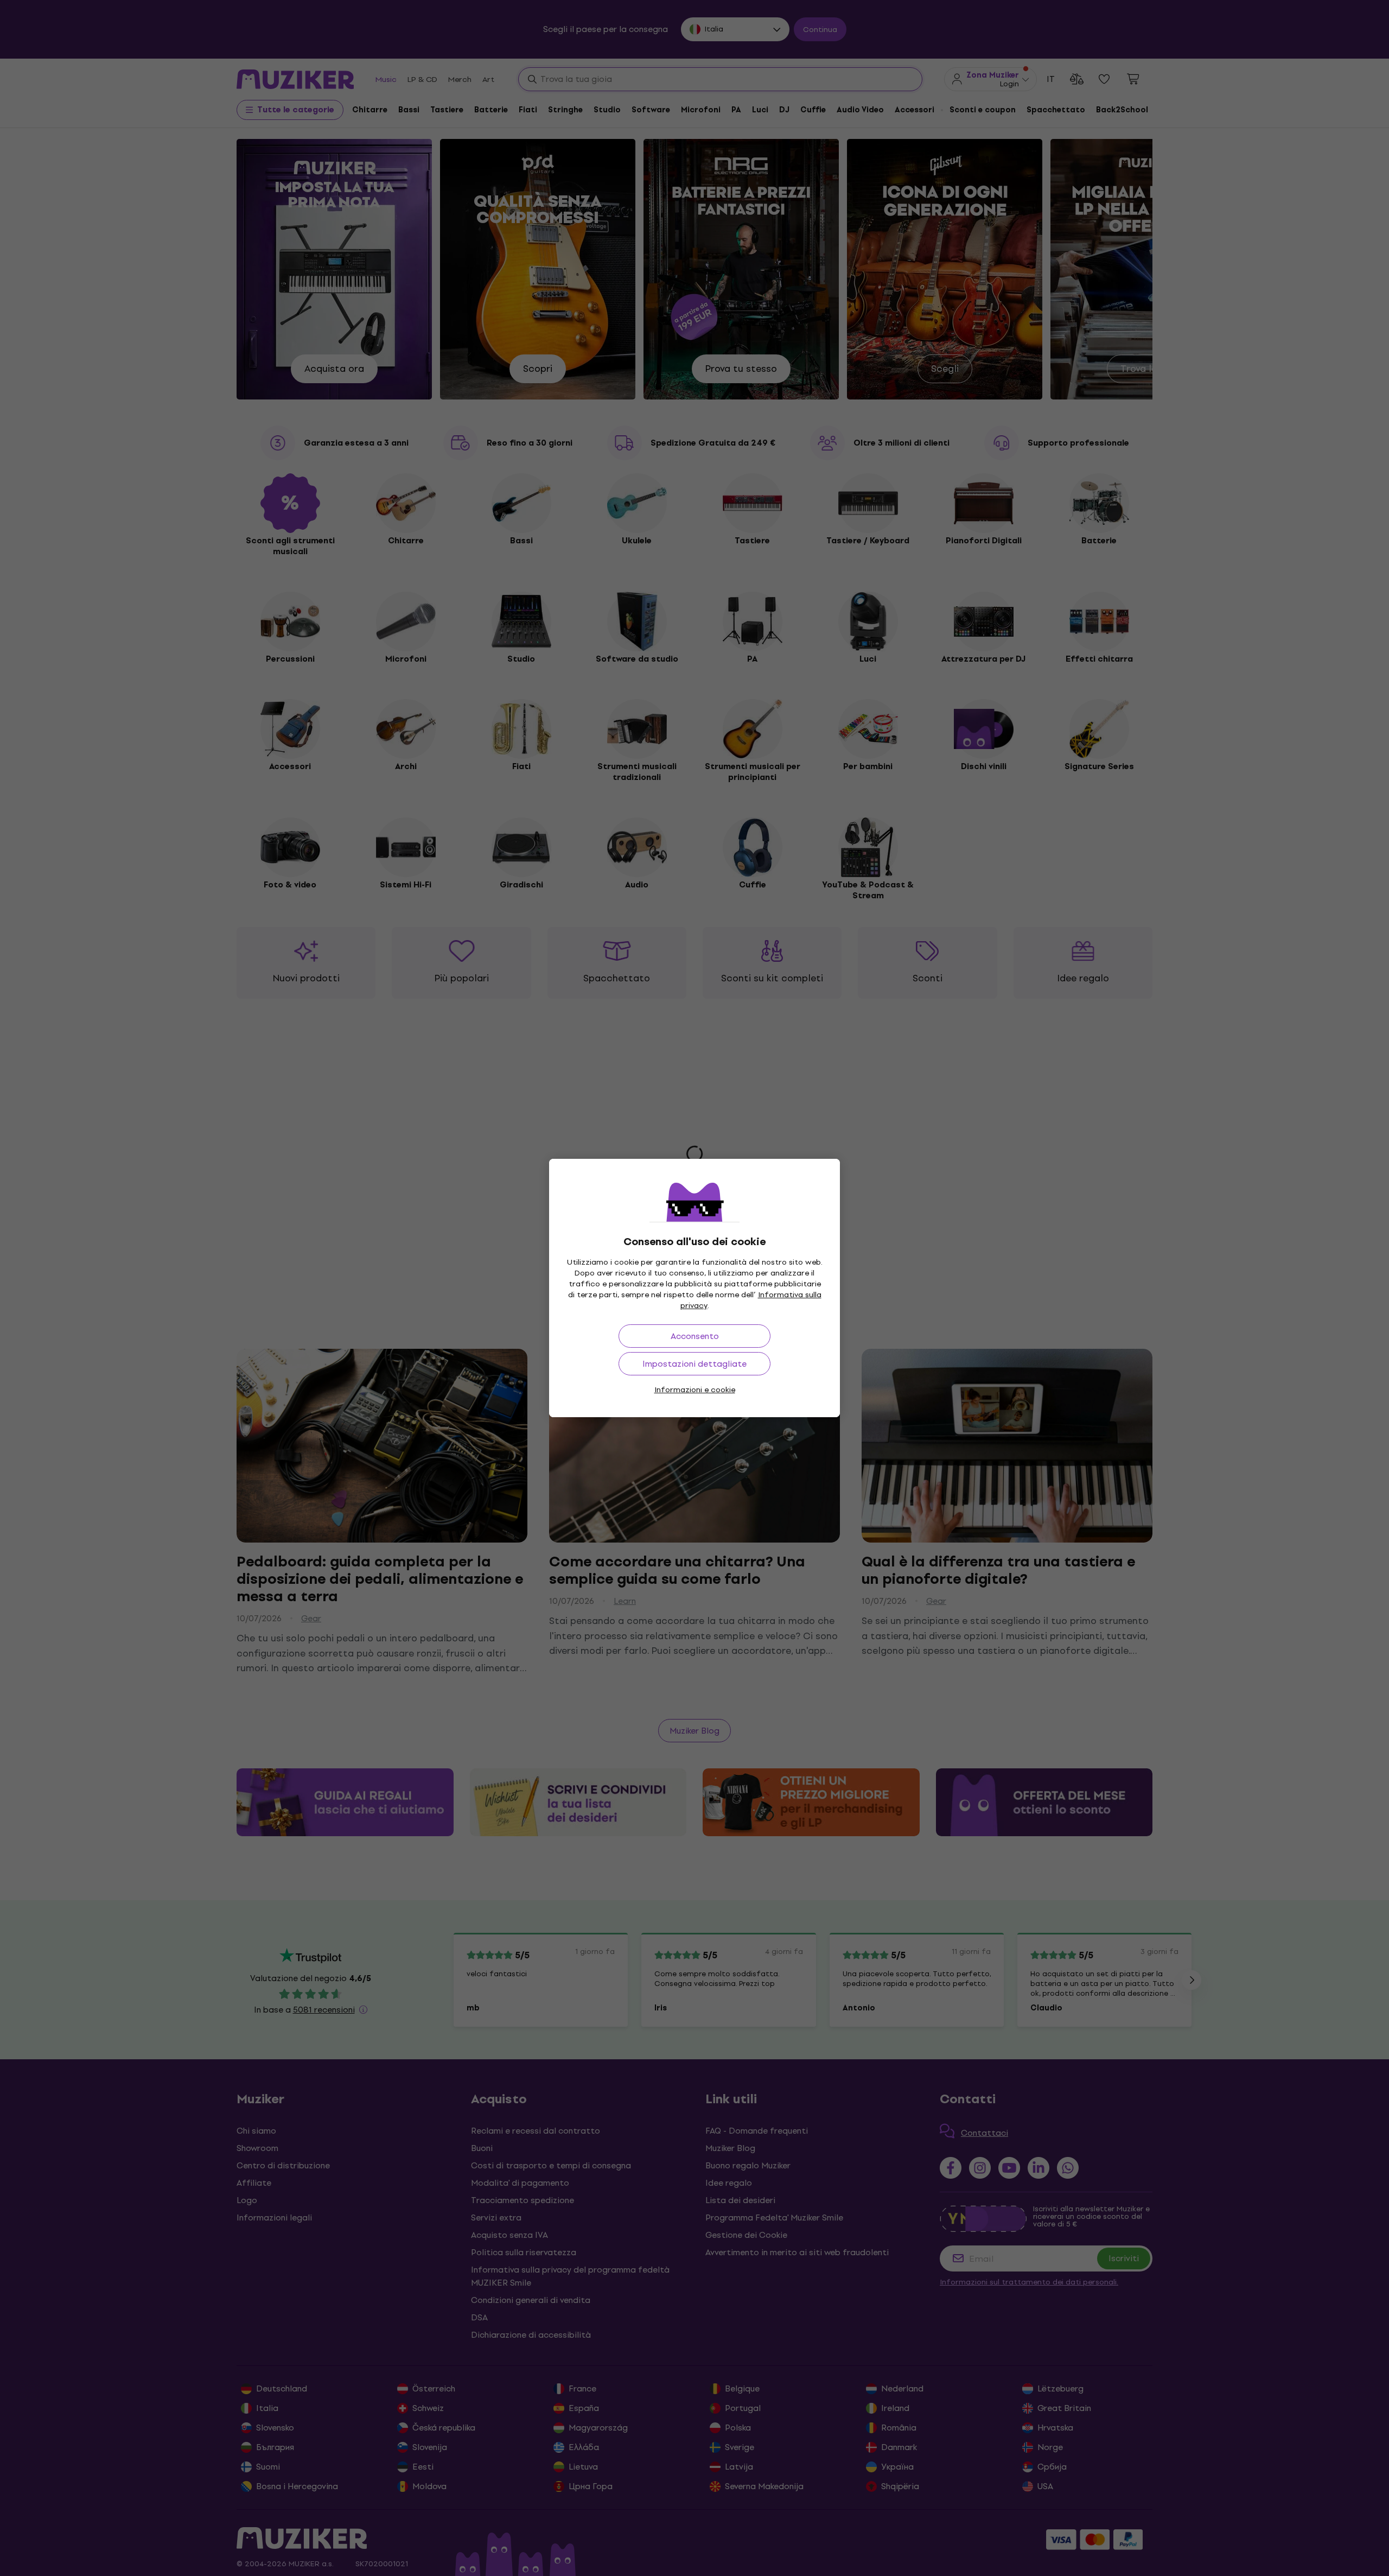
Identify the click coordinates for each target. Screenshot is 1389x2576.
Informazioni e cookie (695, 1390)
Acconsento (695, 1336)
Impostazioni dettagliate (694, 1364)
